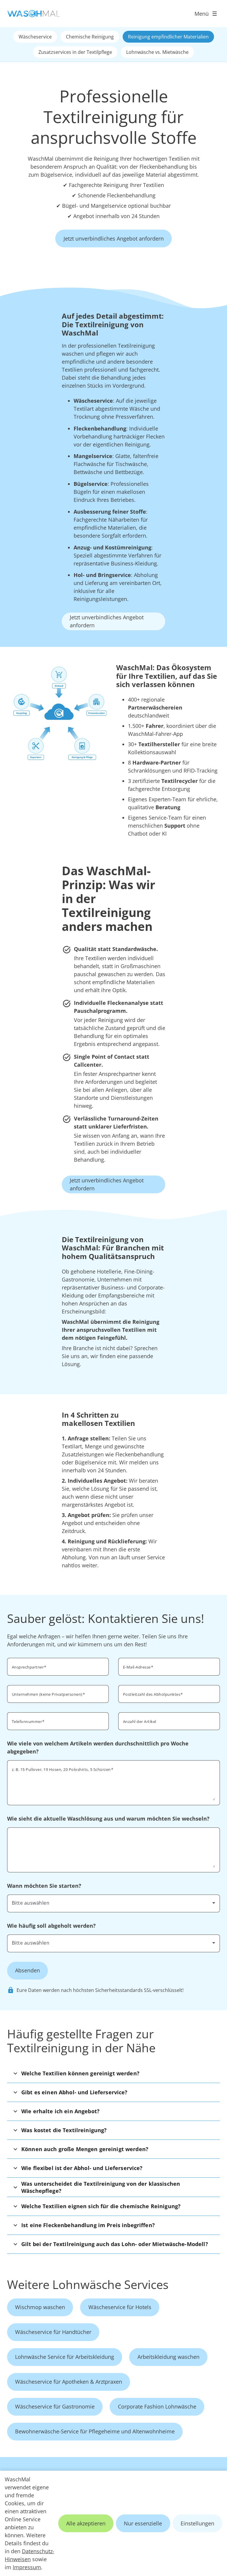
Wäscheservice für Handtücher (53, 2332)
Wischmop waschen (40, 2307)
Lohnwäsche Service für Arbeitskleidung (65, 2357)
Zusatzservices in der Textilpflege (75, 52)
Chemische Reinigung (90, 37)
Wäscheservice (35, 37)
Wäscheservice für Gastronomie (55, 2406)
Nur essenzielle (143, 2523)
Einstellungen (197, 2523)
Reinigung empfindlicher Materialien (168, 37)
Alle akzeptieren (86, 2523)
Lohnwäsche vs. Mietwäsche (157, 52)
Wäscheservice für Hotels (120, 2307)
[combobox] (113, 1903)
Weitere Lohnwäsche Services (88, 2284)
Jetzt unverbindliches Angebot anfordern (114, 238)
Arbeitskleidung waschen (168, 2357)
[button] (113, 2073)
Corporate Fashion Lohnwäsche (157, 2406)
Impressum (27, 2567)
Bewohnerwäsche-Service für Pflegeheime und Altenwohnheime (95, 2431)
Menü (202, 14)
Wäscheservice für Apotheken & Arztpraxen (69, 2382)
